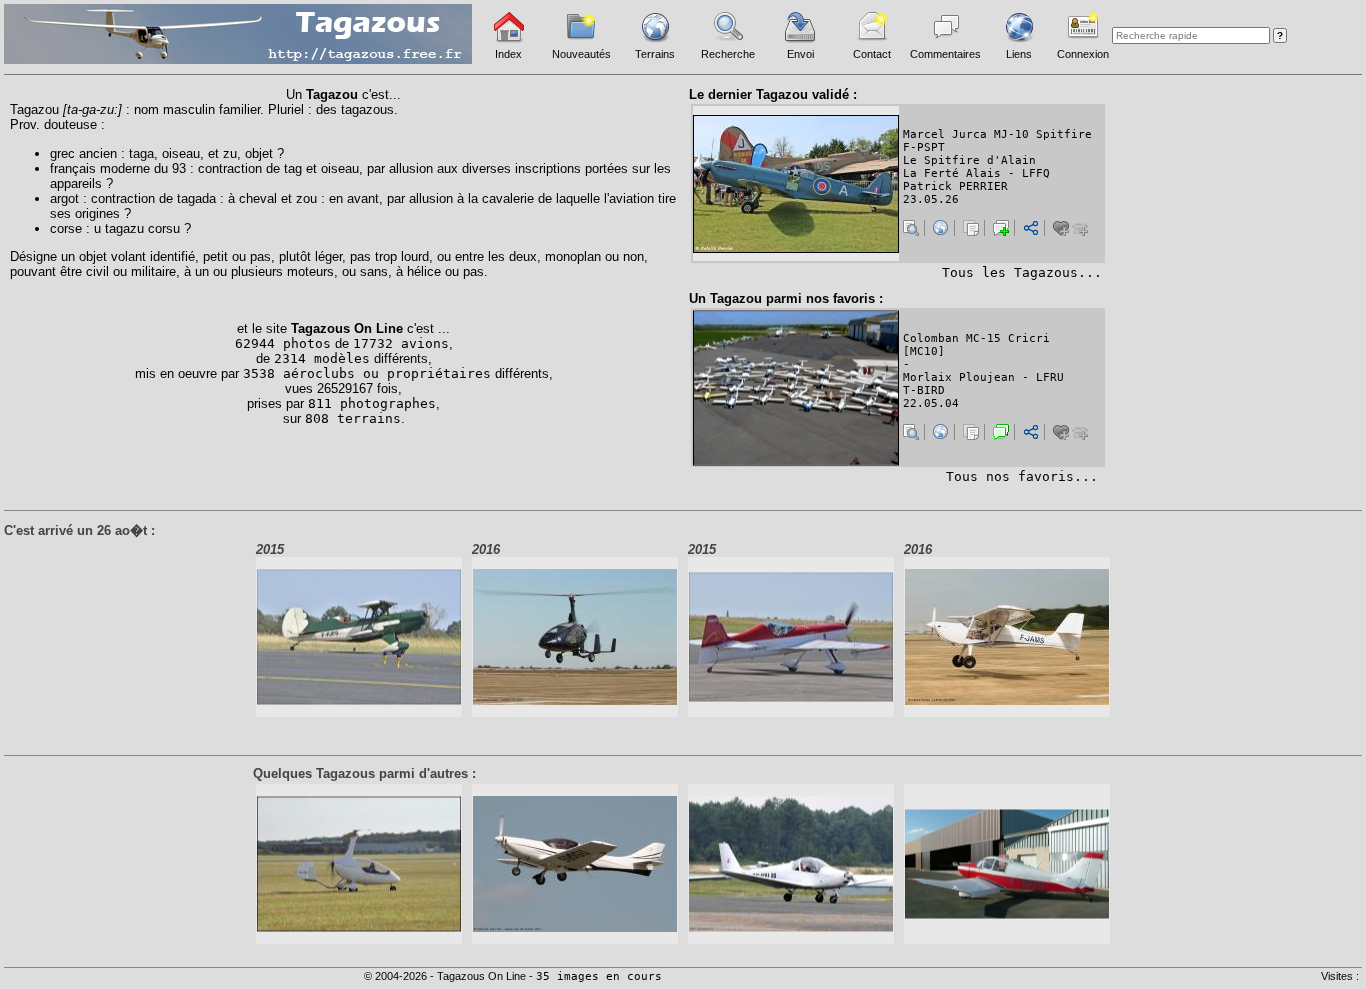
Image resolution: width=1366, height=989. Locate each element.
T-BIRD (924, 390)
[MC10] (924, 351)
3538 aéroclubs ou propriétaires (367, 373)
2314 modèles (322, 358)
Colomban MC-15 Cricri (976, 338)
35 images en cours (599, 976)
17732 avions (401, 343)
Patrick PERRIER (955, 186)
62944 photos (283, 343)
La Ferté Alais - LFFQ (976, 173)
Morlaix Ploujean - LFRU (983, 377)
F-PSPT (924, 147)
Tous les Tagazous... (1022, 272)
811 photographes (372, 403)
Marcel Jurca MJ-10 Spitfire (997, 134)
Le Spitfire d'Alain (969, 160)
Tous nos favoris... (1022, 476)
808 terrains (353, 418)
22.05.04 (931, 403)
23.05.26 (931, 199)
